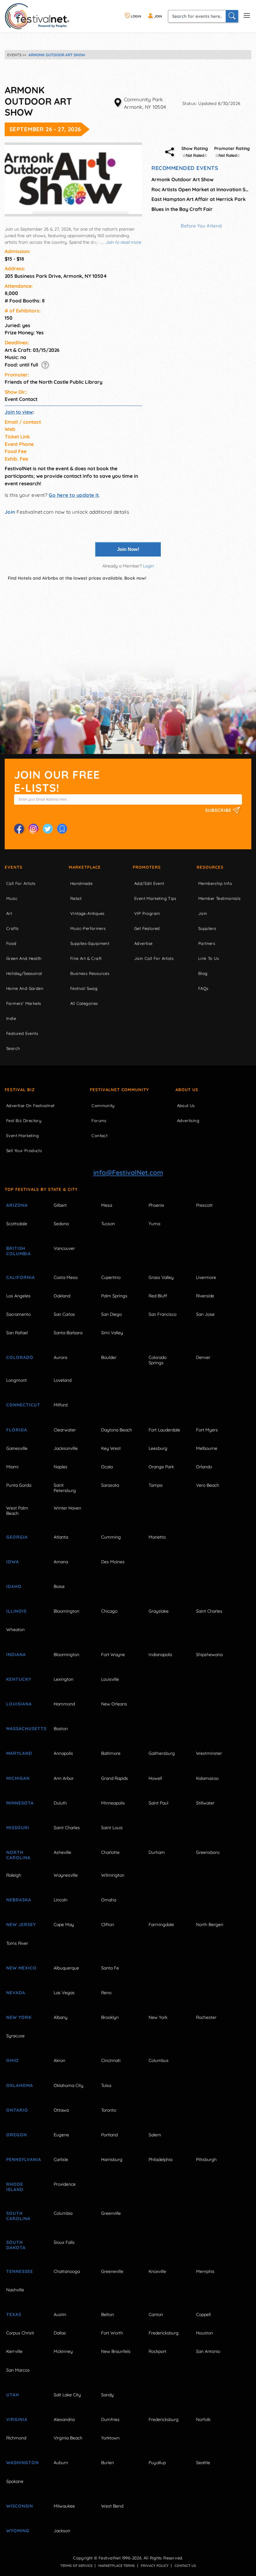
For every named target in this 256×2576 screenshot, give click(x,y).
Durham (157, 1852)
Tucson (108, 1224)
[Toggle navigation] (247, 15)
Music (12, 898)
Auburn (61, 2463)
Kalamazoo (207, 1778)
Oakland (62, 1296)
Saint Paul (158, 1803)
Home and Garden (25, 988)
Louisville (110, 1679)
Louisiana (19, 1704)
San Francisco (162, 1314)
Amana (61, 1562)
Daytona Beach (117, 1430)
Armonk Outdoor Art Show (182, 179)
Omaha (109, 1900)
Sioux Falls (64, 2242)
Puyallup (157, 2463)
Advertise (143, 943)
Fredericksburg (164, 2333)
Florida (17, 1430)
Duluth (60, 1803)
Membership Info (215, 883)
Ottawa (61, 2110)
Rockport (158, 2351)
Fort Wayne (113, 1655)
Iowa (13, 1562)
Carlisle (61, 2159)
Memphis (205, 2271)
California (21, 1277)
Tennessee (20, 2271)
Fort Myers (207, 1430)
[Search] (232, 16)
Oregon (17, 2135)
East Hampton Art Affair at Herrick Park (199, 199)
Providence (65, 2184)
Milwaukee (64, 2506)
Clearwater (65, 1430)
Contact (99, 1136)
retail (76, 898)
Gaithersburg (162, 1753)
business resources (90, 973)
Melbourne (207, 1448)
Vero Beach (208, 1485)
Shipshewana (209, 1655)
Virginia (17, 2419)
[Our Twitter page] (48, 829)
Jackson (62, 2531)
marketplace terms (117, 2566)
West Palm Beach (17, 1511)
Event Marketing (22, 1136)
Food (11, 943)
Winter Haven (67, 1508)
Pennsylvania (23, 2159)
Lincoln (61, 1900)
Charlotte (110, 1852)
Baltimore (111, 1753)
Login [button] (148, 566)
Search (13, 1048)
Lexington (64, 1679)
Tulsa (106, 2085)
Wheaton (15, 1630)
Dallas (60, 2333)
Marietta (157, 1537)
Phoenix (156, 1205)
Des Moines (113, 1562)
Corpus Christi (20, 2333)
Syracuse (15, 2036)
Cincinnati (111, 2060)
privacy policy (155, 2566)
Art (9, 913)
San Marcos (18, 2370)
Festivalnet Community (119, 1090)
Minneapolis (113, 1803)
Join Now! (128, 549)
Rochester (206, 2017)
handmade (81, 883)
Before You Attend (201, 226)
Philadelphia (160, 2159)
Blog (203, 973)
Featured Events (22, 1033)
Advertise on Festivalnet (30, 1106)
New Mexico (21, 1968)
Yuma (154, 1224)
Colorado (20, 1357)
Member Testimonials (219, 898)
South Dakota (16, 2245)
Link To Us (209, 958)
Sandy (107, 2395)
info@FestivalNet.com (128, 1172)
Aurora (60, 1357)
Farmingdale (161, 1925)
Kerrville (14, 2351)
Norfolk (203, 2419)
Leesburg (158, 1448)
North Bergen (210, 1925)
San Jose (205, 1314)
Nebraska (19, 1900)
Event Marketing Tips (155, 898)
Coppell (203, 2314)
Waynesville (66, 1875)
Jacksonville (66, 1448)
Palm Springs (114, 1296)
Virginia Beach (68, 2438)
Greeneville (112, 2271)
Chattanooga (67, 2271)
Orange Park (161, 1467)
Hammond (64, 1704)
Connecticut (23, 1405)
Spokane (15, 2481)
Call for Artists (21, 883)
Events (14, 867)
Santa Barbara (68, 1333)
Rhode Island (15, 2187)
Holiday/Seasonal (24, 973)
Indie (11, 1018)
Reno (106, 1993)
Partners (207, 943)
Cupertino (111, 1277)
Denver (203, 1357)
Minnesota (20, 1803)
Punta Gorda (19, 1485)
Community (103, 1106)
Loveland (63, 1380)
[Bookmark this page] (62, 829)
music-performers (88, 928)
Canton (156, 2314)
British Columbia (19, 1251)
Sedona (61, 1224)
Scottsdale (17, 1224)
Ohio (12, 2060)
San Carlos (64, 1314)
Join (10, 512)
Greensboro (208, 1852)
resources (210, 867)
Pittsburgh (206, 2159)
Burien (108, 2463)
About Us (187, 1090)
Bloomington (66, 1611)
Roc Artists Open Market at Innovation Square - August (201, 189)
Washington (22, 2463)
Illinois (16, 1611)
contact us (185, 2566)
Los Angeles (18, 1296)
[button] (45, 365)
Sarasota (110, 1485)
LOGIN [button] (135, 16)
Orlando (204, 1467)
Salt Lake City (67, 2395)
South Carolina (18, 2216)
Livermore (206, 1277)
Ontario (17, 2110)
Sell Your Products (24, 1151)
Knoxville (157, 2271)
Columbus (159, 2060)
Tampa (155, 1485)
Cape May (64, 1925)
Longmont (17, 1380)
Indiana (16, 1655)
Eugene (61, 2135)
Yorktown (110, 2438)
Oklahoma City (69, 2085)
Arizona (17, 1205)
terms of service (76, 2566)
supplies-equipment (90, 943)
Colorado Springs (158, 1360)
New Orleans (114, 1704)
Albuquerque (66, 1968)
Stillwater (205, 1803)
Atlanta (61, 1537)
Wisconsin (20, 2506)
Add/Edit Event (149, 883)
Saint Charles (209, 1611)
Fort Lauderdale (164, 1430)
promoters (147, 867)
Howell (155, 1778)
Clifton (108, 1925)
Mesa (107, 1205)
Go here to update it (74, 495)
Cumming (111, 1537)
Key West (111, 1448)
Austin (60, 2314)
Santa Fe (110, 1968)
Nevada (16, 1993)
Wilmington (113, 1875)
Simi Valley (112, 1333)
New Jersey (21, 1925)
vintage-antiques (87, 913)
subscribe (219, 811)
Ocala (107, 1467)
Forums (99, 1121)
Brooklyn (110, 2017)
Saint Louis (112, 1828)
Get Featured (147, 928)
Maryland (19, 1753)
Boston (61, 1729)
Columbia (63, 2213)
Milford (61, 1405)
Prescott (204, 1205)
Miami (12, 1467)
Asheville (62, 1852)
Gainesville (17, 1448)
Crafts (12, 928)
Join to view (19, 412)
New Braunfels (116, 2351)
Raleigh (14, 1875)
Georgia (17, 1537)
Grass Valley (161, 1277)
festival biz (20, 1090)
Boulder (109, 1357)
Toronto (109, 2110)
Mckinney (63, 2351)
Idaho (14, 1586)
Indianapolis (160, 1655)
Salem (155, 2135)
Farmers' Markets (24, 1003)
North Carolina (18, 1855)
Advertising (188, 1121)
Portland (109, 2135)
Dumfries (110, 2419)
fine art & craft (86, 958)
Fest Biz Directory (24, 1121)
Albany (61, 2017)
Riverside (205, 1296)
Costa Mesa (66, 1277)
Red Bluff (158, 1296)
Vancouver (64, 1248)
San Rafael (17, 1333)
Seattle (203, 2463)
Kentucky (19, 1679)
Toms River (17, 1943)
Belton (108, 2314)
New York (19, 2017)
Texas (14, 2314)
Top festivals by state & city (41, 1189)
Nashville (15, 2290)
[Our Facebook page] (19, 829)
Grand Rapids (115, 1778)
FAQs (203, 988)
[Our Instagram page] (33, 829)
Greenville (111, 2213)
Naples (61, 1467)
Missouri (18, 1828)
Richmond (16, 2438)
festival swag (84, 988)
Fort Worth (112, 2333)
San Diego (111, 1314)
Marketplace (85, 867)
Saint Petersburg (65, 1488)
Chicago (109, 1611)
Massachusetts (23, 1729)
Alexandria (64, 2419)
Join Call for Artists (154, 958)
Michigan (18, 1778)
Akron (59, 2060)
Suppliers (207, 928)
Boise (59, 1586)
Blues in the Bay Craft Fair (182, 209)
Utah (13, 2395)
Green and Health (24, 958)
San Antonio (208, 2351)
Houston (204, 2333)
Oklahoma (20, 2085)
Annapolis (63, 1753)
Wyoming (18, 2531)
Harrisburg (112, 2159)
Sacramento (18, 1314)
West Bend (112, 2506)
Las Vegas (64, 1993)
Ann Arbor (64, 1778)
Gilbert (60, 1205)
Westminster (209, 1753)
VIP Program (147, 913)
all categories (84, 1003)
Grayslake (159, 1611)
